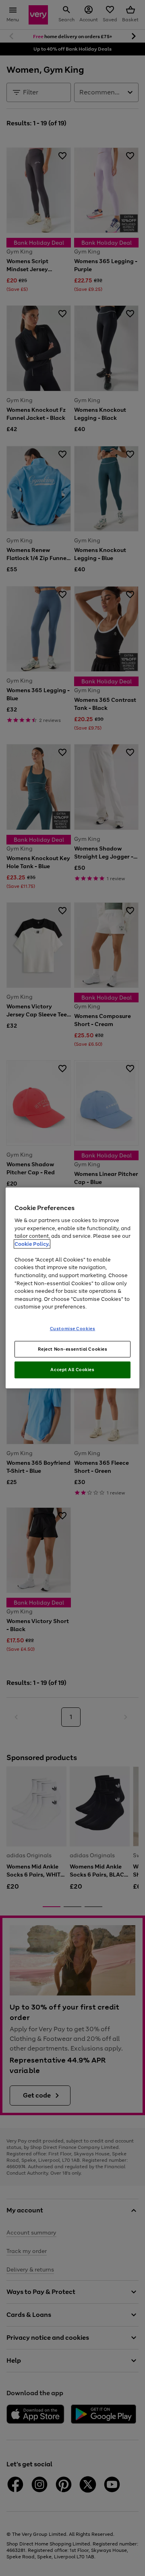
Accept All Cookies (72, 1370)
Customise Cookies (73, 1328)
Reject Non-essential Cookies (73, 1349)
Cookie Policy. (32, 1244)
